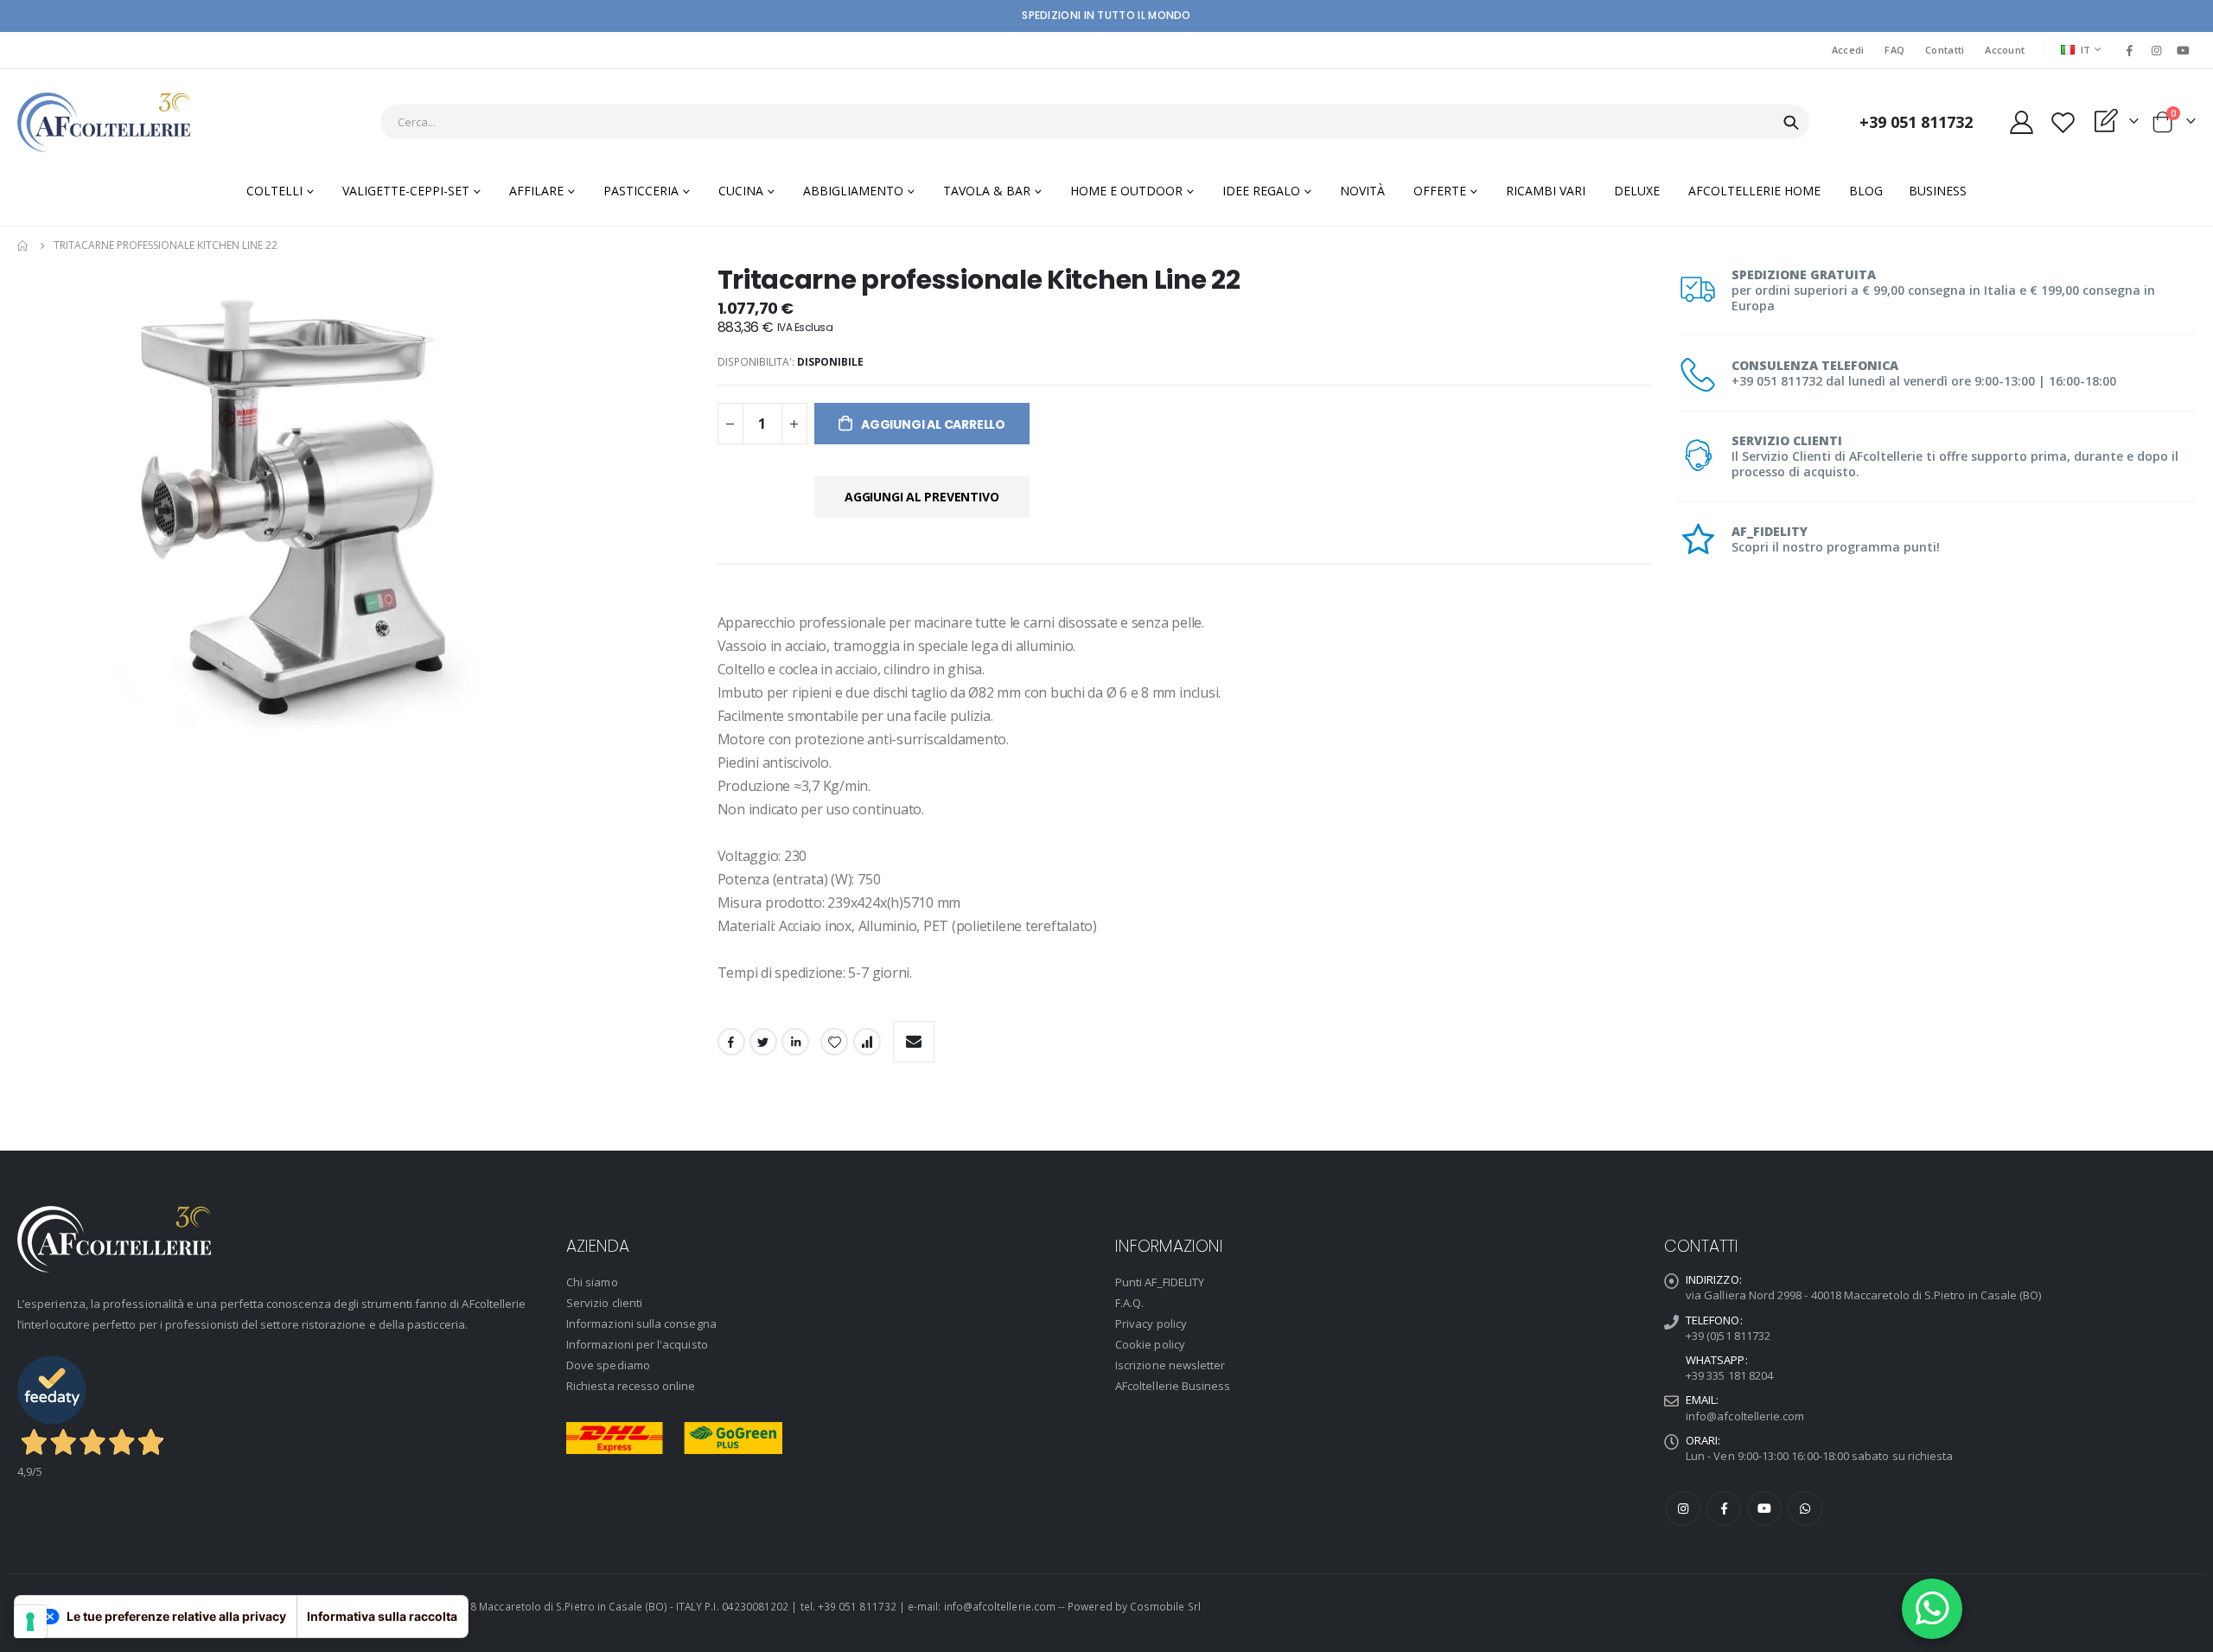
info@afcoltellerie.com (1745, 1416)
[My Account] (2021, 122)
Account (2005, 50)
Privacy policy (1151, 1324)
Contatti (1945, 50)
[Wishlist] (2063, 122)
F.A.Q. (1129, 1303)
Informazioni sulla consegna (641, 1324)
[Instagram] (2157, 50)
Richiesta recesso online (631, 1386)
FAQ (1894, 50)
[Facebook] (2129, 50)
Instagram (1683, 1508)
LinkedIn (795, 1042)
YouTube (1764, 1508)
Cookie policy (1150, 1344)
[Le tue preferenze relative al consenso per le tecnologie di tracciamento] (30, 1622)
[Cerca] (1791, 123)
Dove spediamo (608, 1365)
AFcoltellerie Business (1173, 1386)
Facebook (731, 1042)
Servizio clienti (604, 1303)
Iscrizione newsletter (1170, 1365)
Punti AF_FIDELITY (1160, 1282)
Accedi (1848, 50)
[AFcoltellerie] (104, 122)
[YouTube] (2184, 50)
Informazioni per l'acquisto (637, 1344)
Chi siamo (592, 1282)
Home (23, 246)
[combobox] (1095, 122)
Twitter (763, 1042)
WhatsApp (1805, 1508)
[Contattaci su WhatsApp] (1932, 1609)
